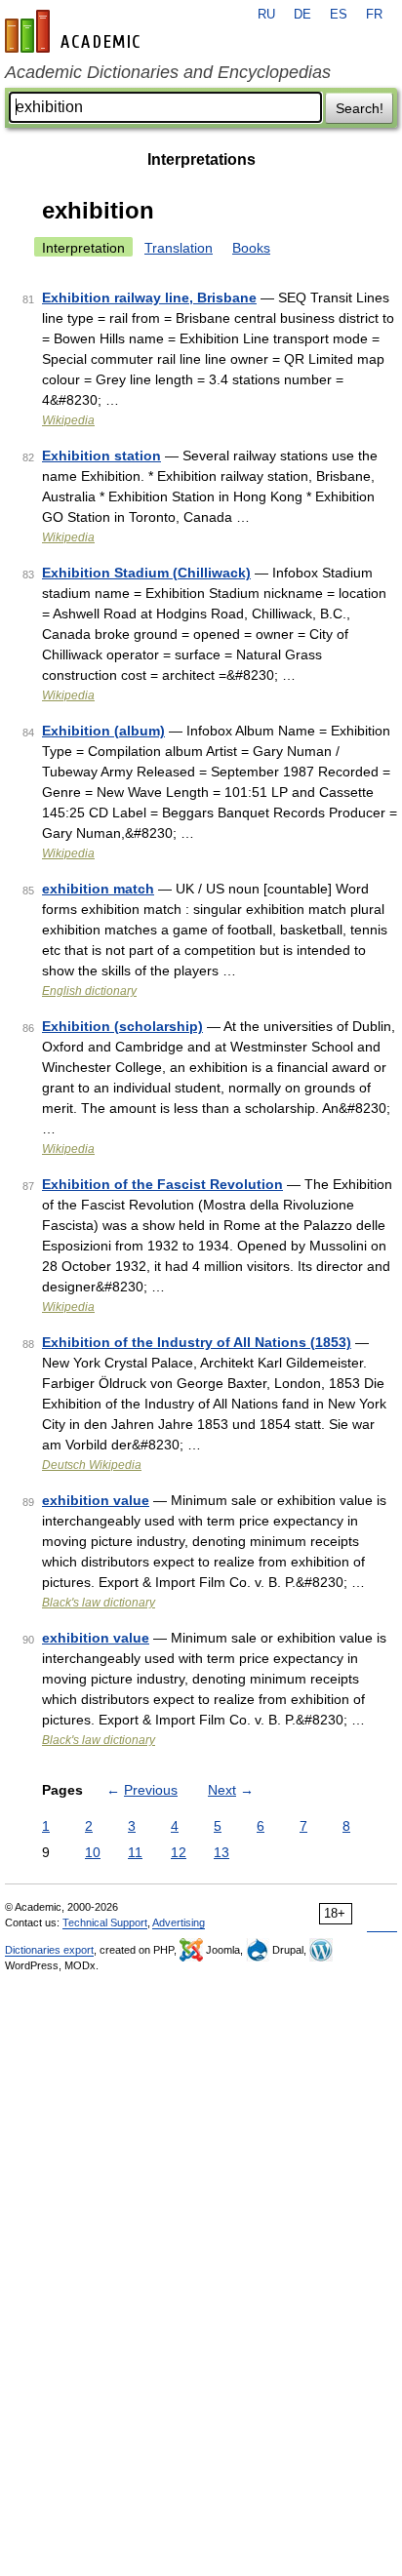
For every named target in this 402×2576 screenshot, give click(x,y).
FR (374, 15)
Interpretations (201, 159)
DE (302, 15)
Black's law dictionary (99, 1603)
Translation (179, 248)
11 (135, 1852)
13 (221, 1852)
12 (179, 1852)
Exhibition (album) (103, 731)
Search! (360, 108)
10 (93, 1852)
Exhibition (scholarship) (122, 1026)
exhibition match (98, 889)
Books (251, 248)
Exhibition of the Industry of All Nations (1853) (197, 1342)
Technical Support (105, 1922)
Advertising (179, 1922)
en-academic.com (75, 31)
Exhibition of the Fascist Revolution (162, 1184)
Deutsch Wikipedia (92, 1465)
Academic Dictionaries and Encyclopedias (168, 72)
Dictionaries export (49, 1950)
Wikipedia (68, 420)
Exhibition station (101, 456)
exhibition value (96, 1500)
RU (266, 15)
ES (339, 15)
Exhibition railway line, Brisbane (149, 297)
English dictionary (89, 991)
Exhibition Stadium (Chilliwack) (146, 573)
